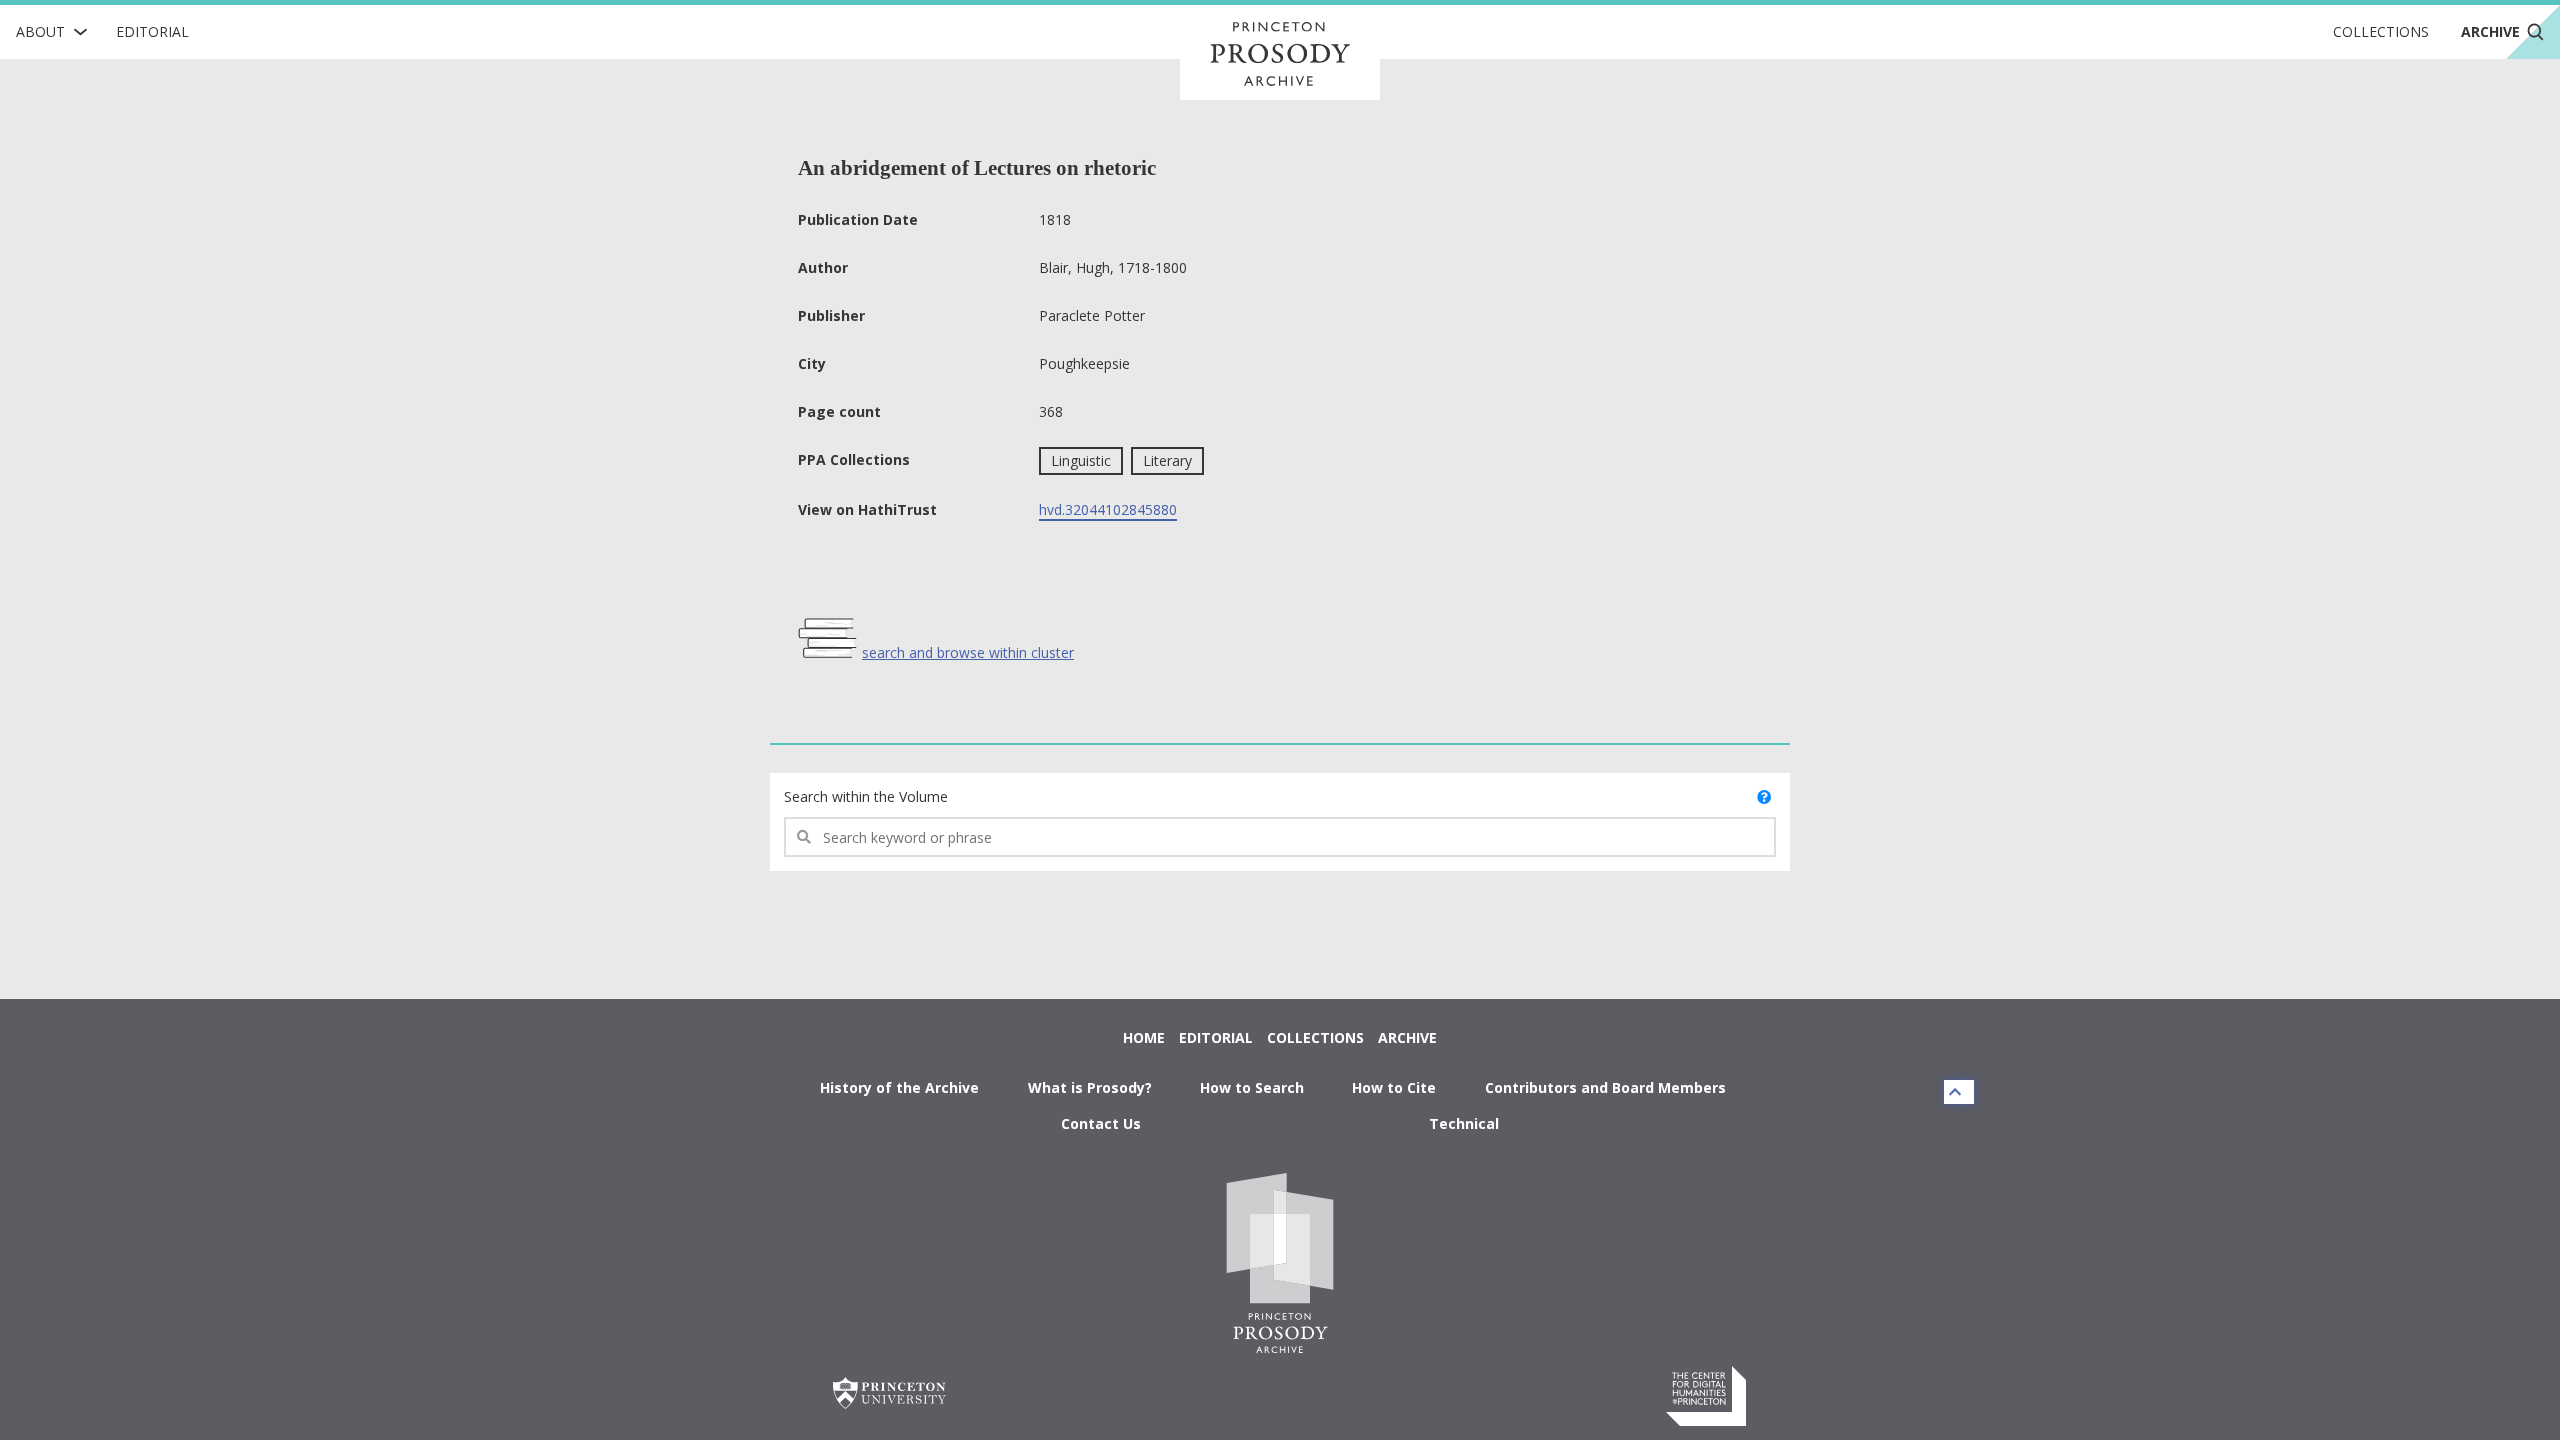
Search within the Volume (866, 796)
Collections (2381, 31)
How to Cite (1394, 1087)
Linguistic (1081, 460)
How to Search (1252, 1087)
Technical (1464, 1123)
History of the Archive (899, 1087)
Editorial (152, 31)
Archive (1407, 1037)
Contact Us (1101, 1123)
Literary (1167, 460)
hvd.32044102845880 (1108, 509)
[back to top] (1959, 1092)
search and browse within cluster (968, 652)
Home (1144, 1037)
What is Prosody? (1090, 1087)
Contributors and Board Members (1605, 1087)
